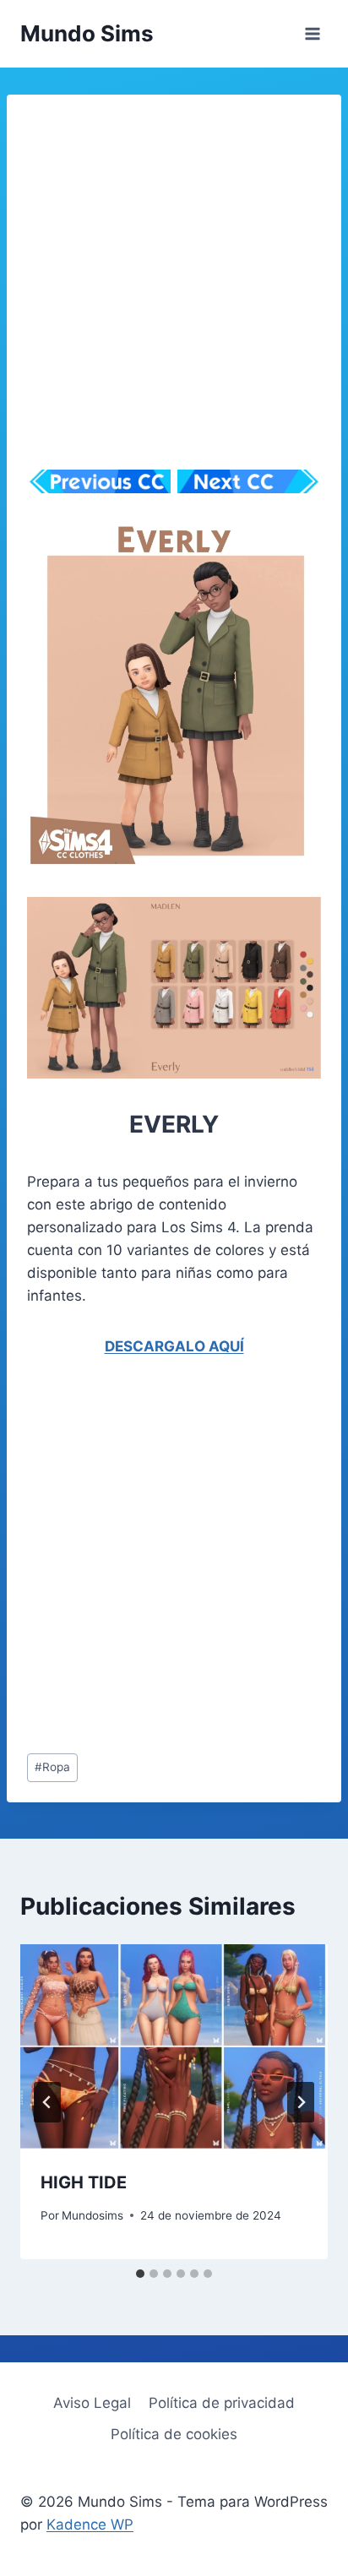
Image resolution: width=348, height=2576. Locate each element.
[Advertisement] (174, 289)
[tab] (140, 2274)
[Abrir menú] (312, 33)
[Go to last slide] (47, 2102)
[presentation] (174, 2047)
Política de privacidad (222, 2403)
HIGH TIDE (84, 2182)
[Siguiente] (301, 2102)
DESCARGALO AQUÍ (174, 1346)
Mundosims (92, 2215)
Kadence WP (90, 2524)
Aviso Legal (92, 2403)
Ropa (52, 1767)
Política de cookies (174, 2434)
